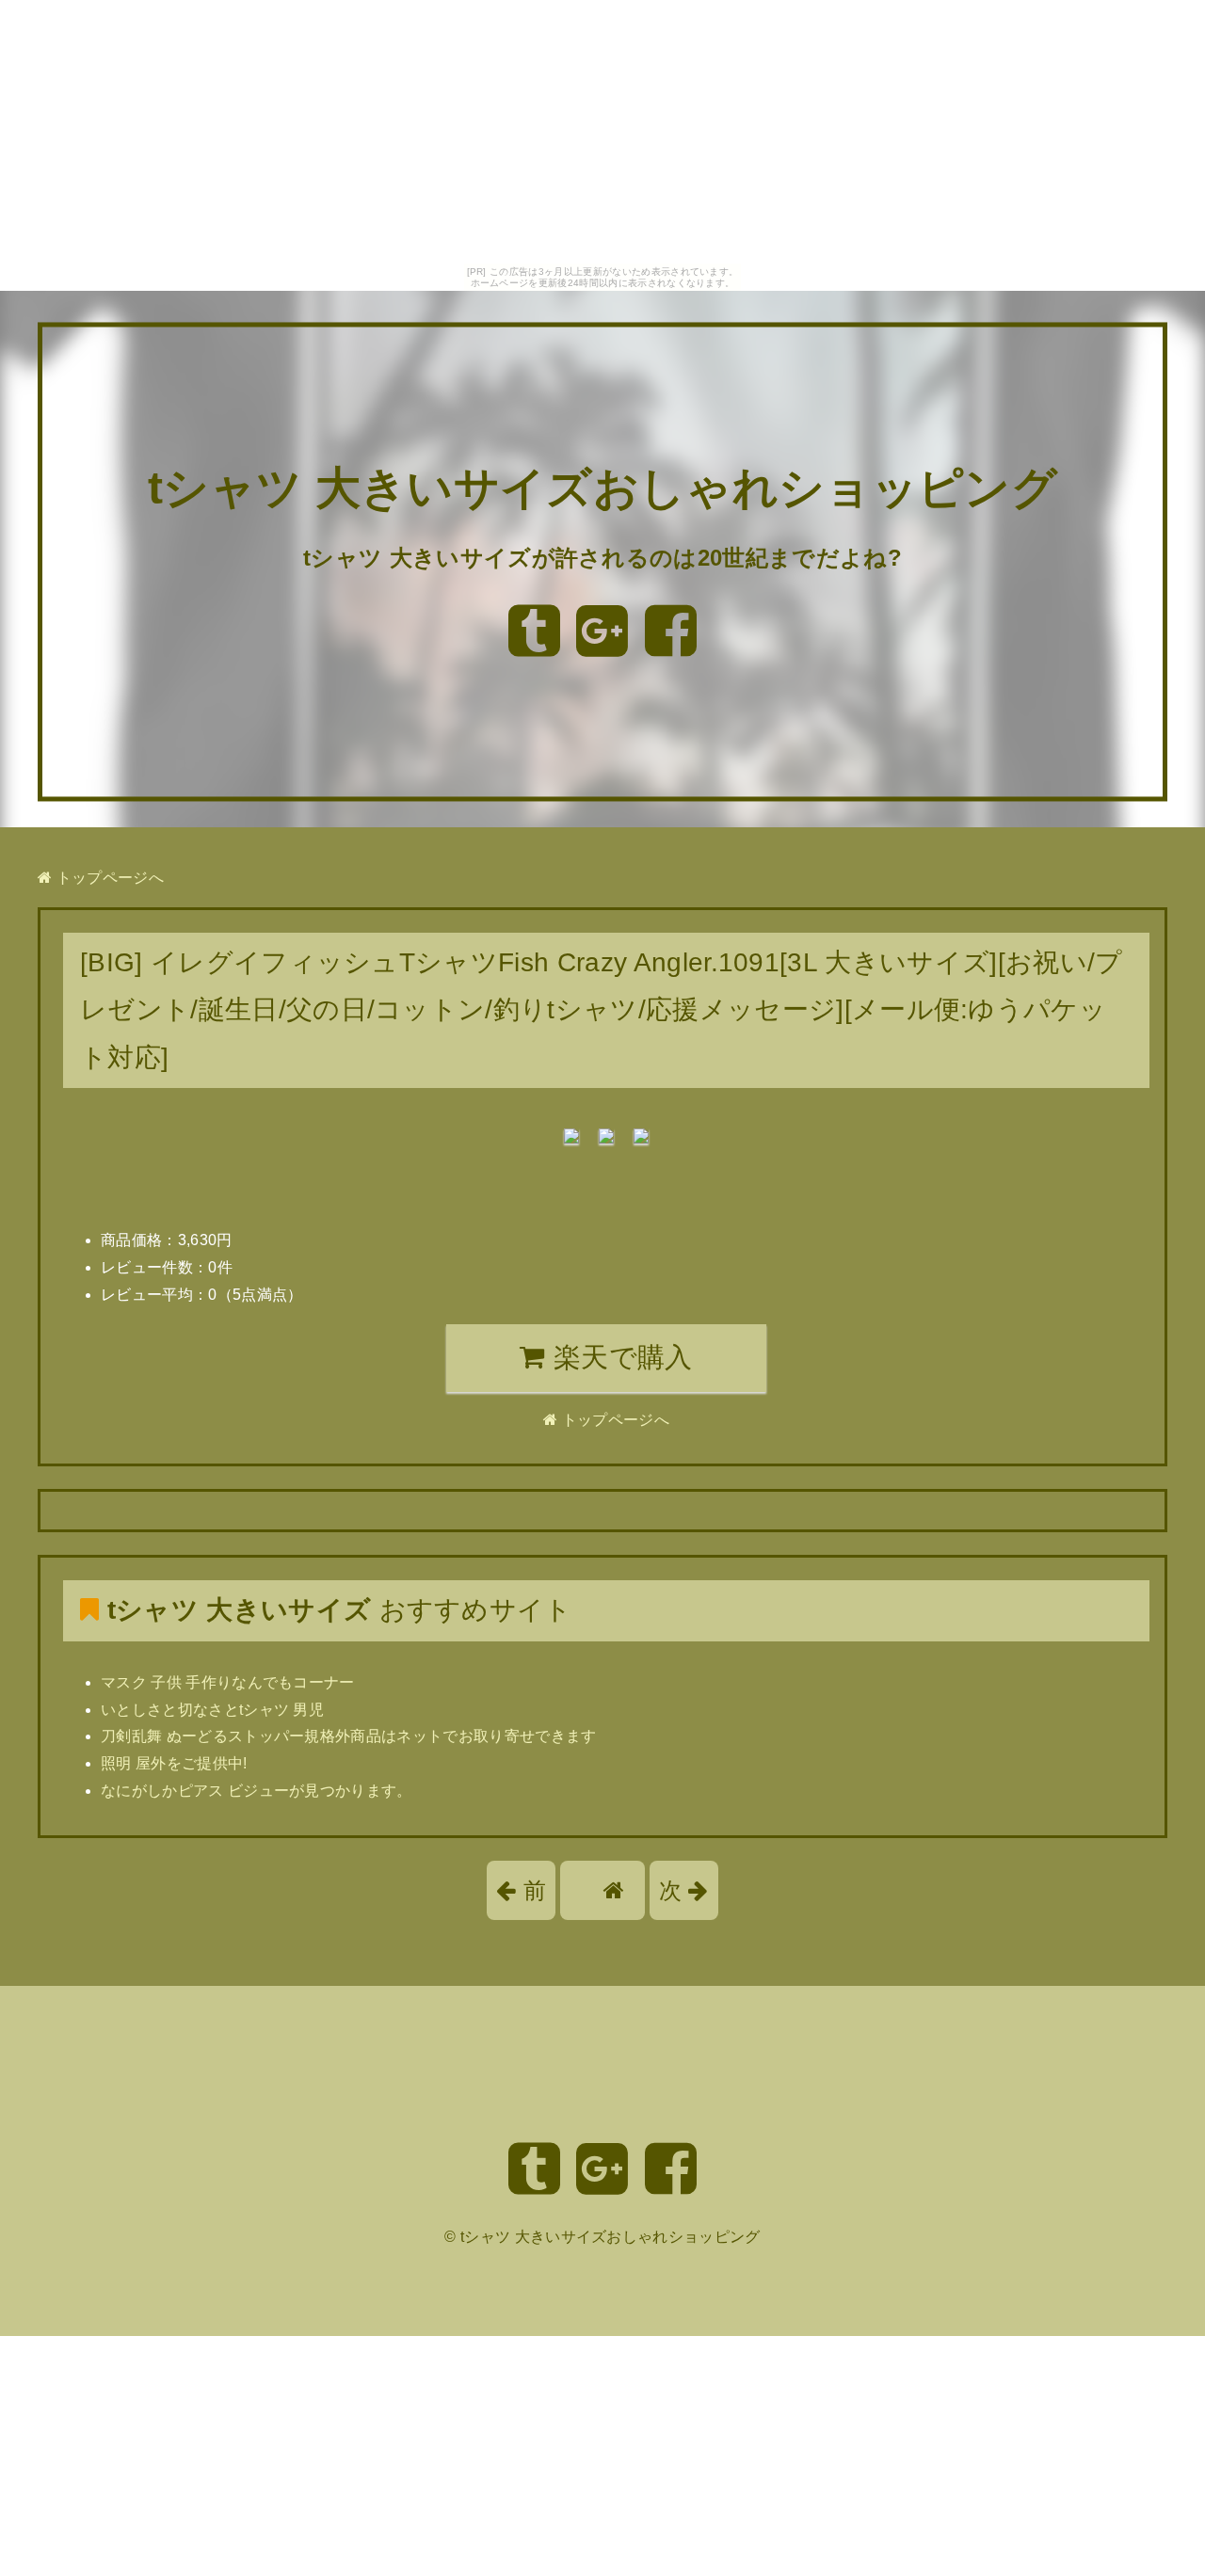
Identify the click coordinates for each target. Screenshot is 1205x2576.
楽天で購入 (619, 1357)
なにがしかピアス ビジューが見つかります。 (257, 1791)
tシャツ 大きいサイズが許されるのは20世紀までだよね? (602, 558)
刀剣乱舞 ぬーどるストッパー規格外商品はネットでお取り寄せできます (349, 1736)
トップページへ (108, 878)
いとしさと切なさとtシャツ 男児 (212, 1710)
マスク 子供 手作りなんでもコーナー (228, 1682)
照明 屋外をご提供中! (174, 1763)
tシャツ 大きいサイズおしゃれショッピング (602, 489)
